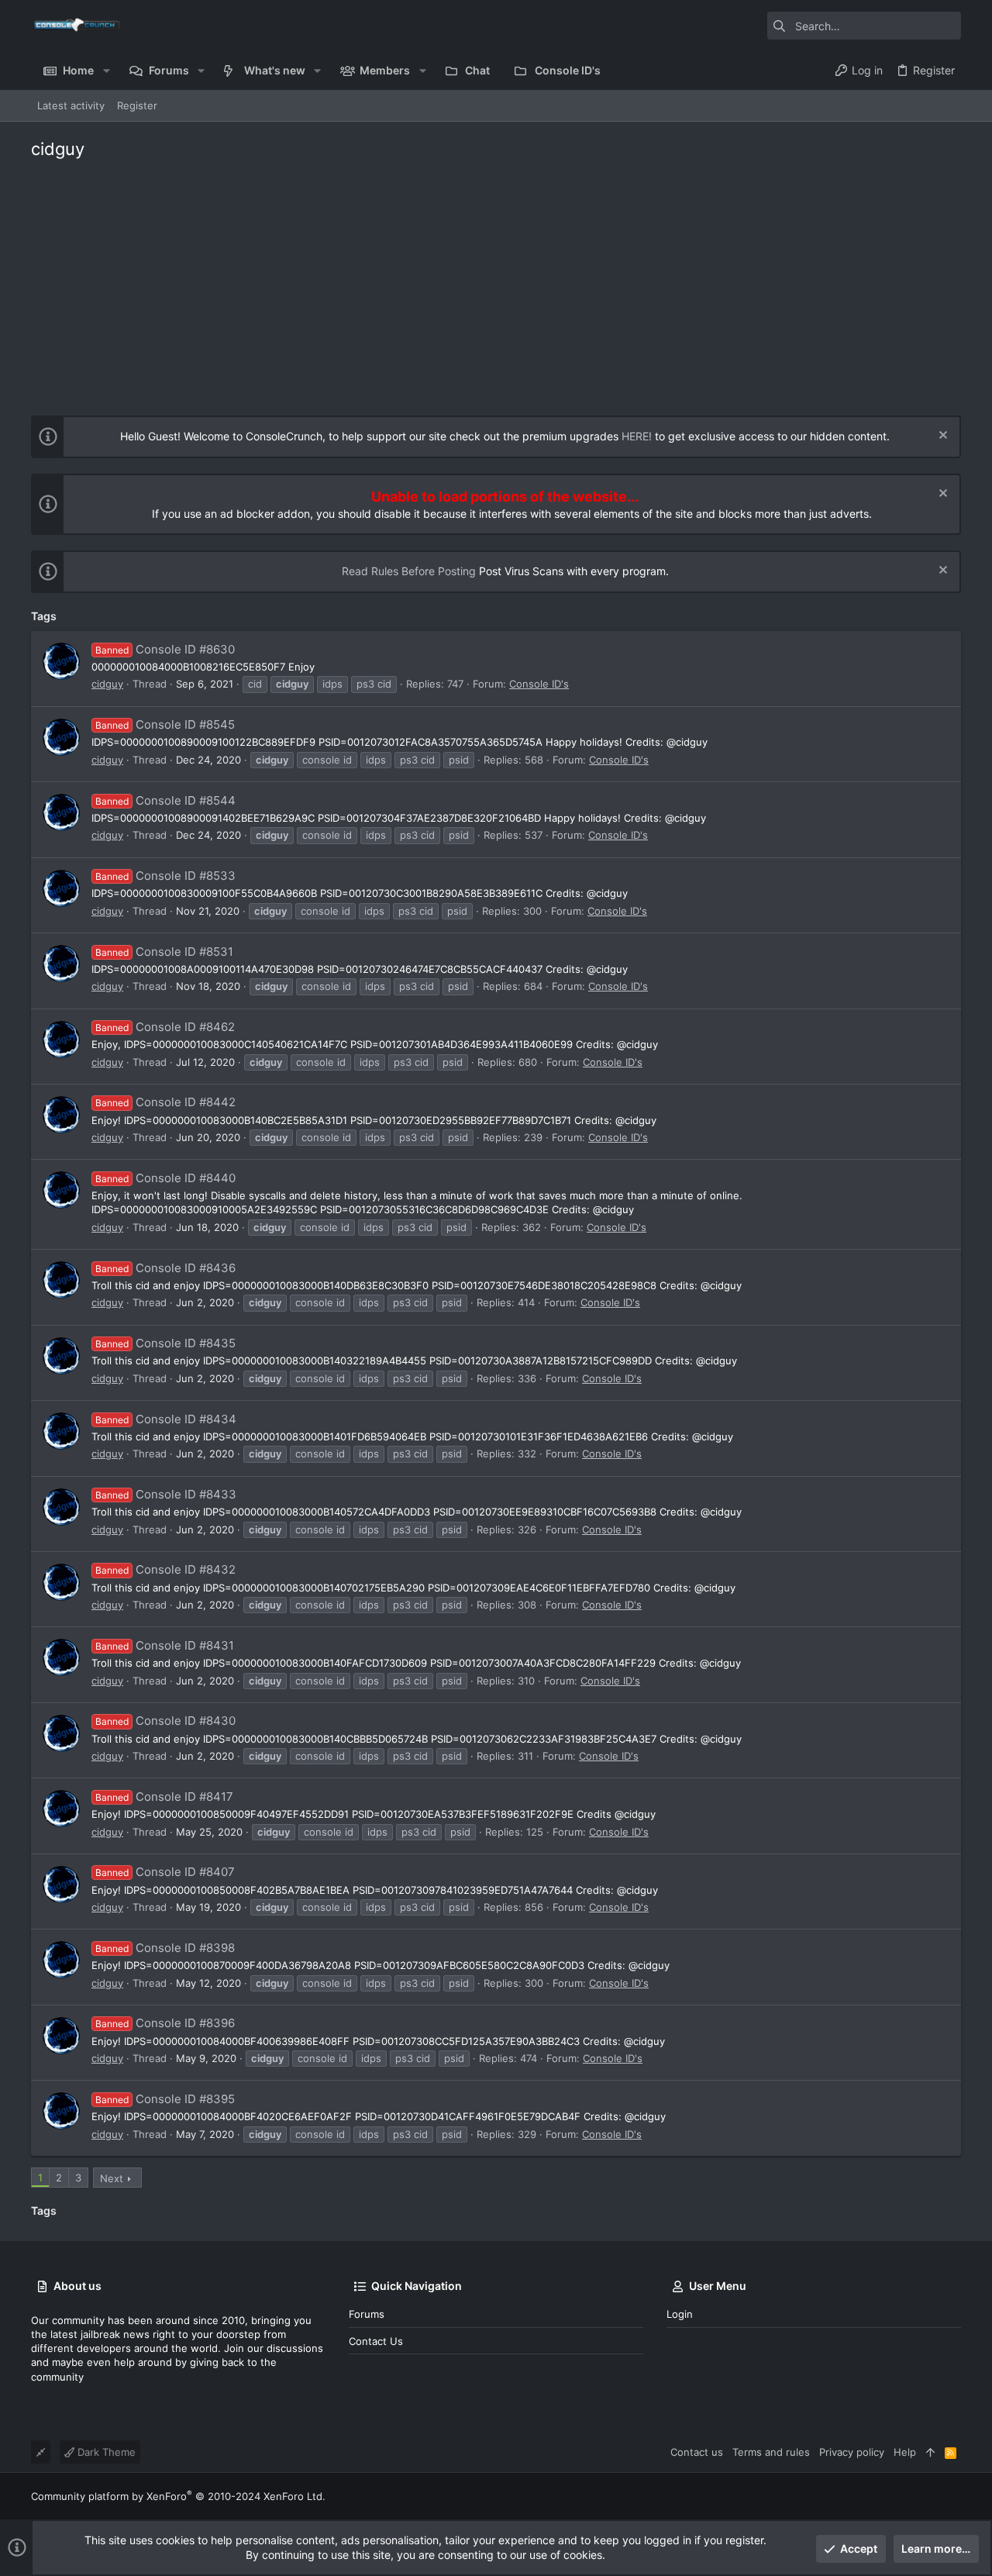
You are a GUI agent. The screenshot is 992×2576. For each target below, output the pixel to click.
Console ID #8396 (165, 2023)
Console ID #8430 (165, 1721)
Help (905, 2452)
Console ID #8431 (165, 1645)
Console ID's (539, 684)
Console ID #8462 (165, 1027)
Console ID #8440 (165, 1178)
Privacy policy (852, 2452)
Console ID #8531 (164, 952)
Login (680, 2314)
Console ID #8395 (165, 2099)
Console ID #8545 (165, 724)
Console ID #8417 (164, 1797)
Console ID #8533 (165, 876)
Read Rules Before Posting (409, 571)
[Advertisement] (496, 284)
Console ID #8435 (165, 1343)
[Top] (930, 2452)
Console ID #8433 (166, 1494)
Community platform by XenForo (178, 2496)
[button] (106, 71)
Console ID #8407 (165, 1872)
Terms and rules (771, 2452)
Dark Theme (105, 2452)
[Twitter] (954, 2497)
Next (112, 2178)
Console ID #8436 (165, 1268)
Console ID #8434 (166, 1419)
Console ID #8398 (165, 1948)
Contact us (376, 2341)
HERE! (637, 436)
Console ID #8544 (165, 800)
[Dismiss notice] (941, 437)
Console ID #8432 (165, 1569)
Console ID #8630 (165, 649)
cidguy (107, 684)
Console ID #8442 (165, 1102)
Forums (367, 2314)
